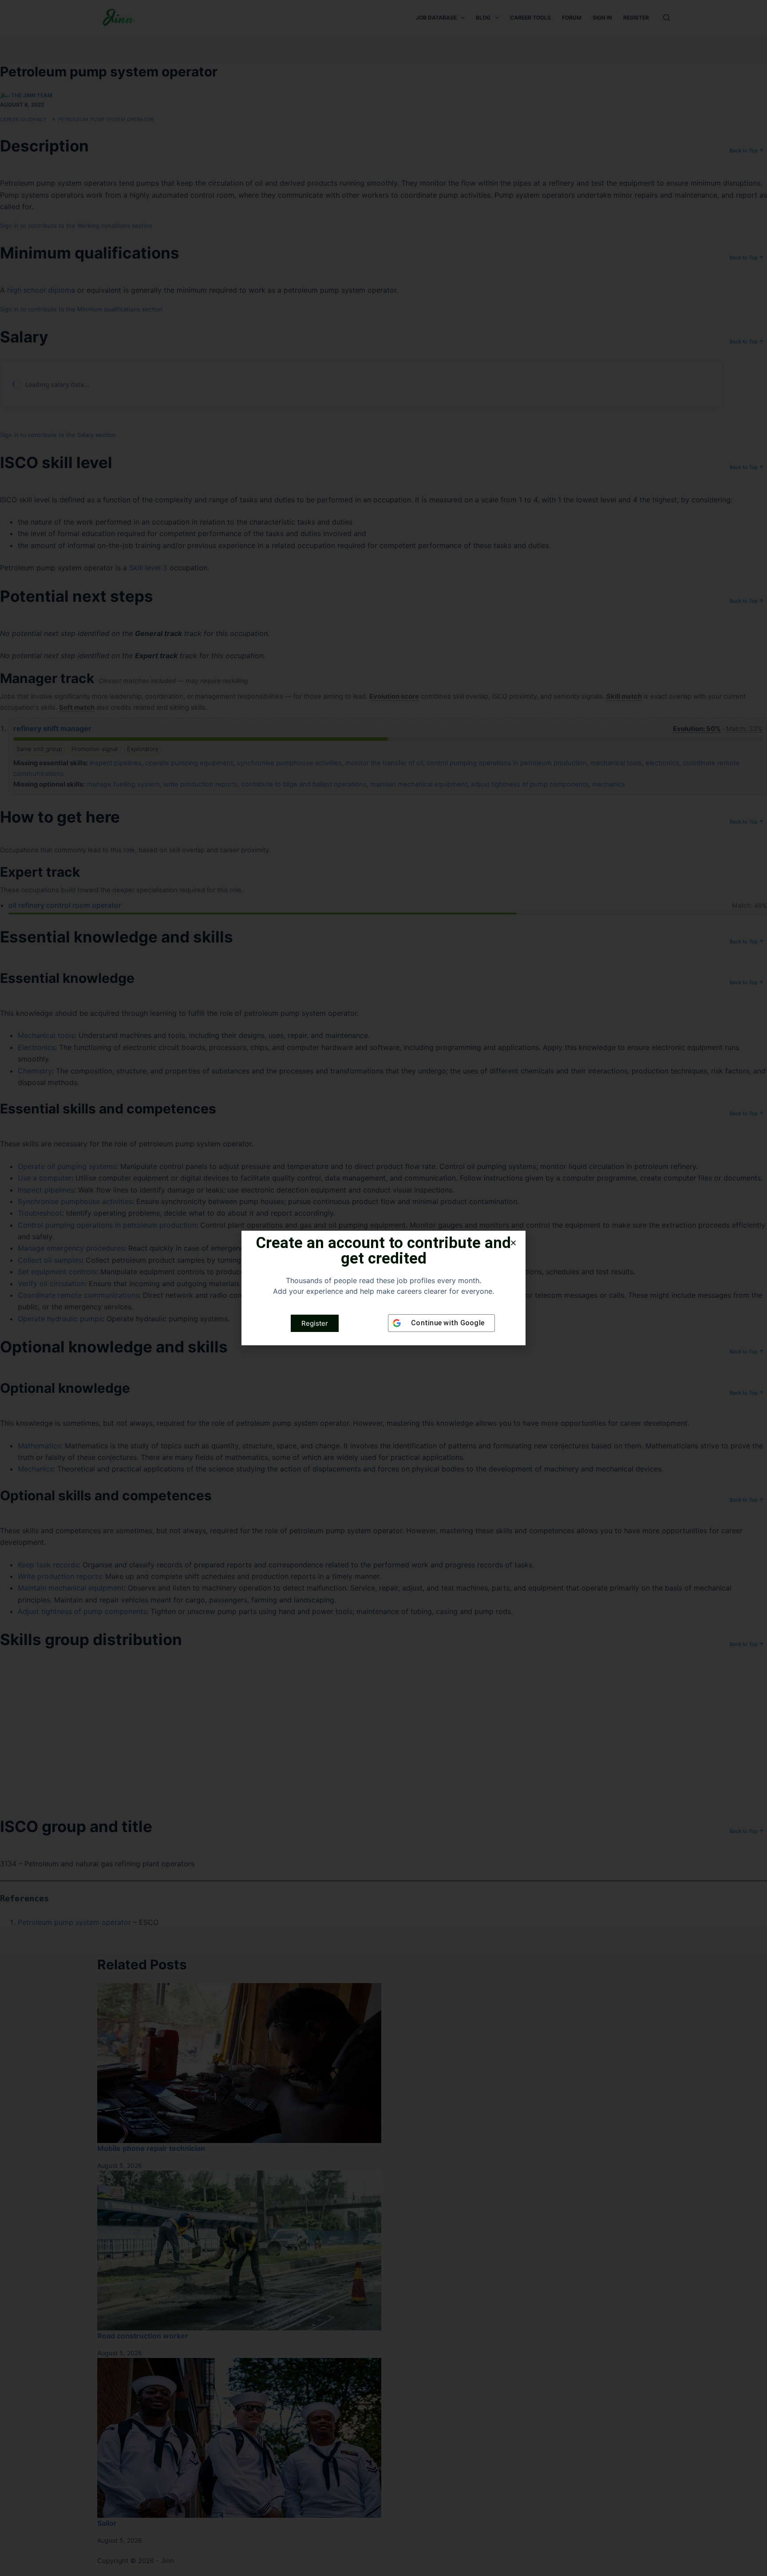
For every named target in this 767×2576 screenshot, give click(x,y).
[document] (383, 1288)
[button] (513, 1243)
